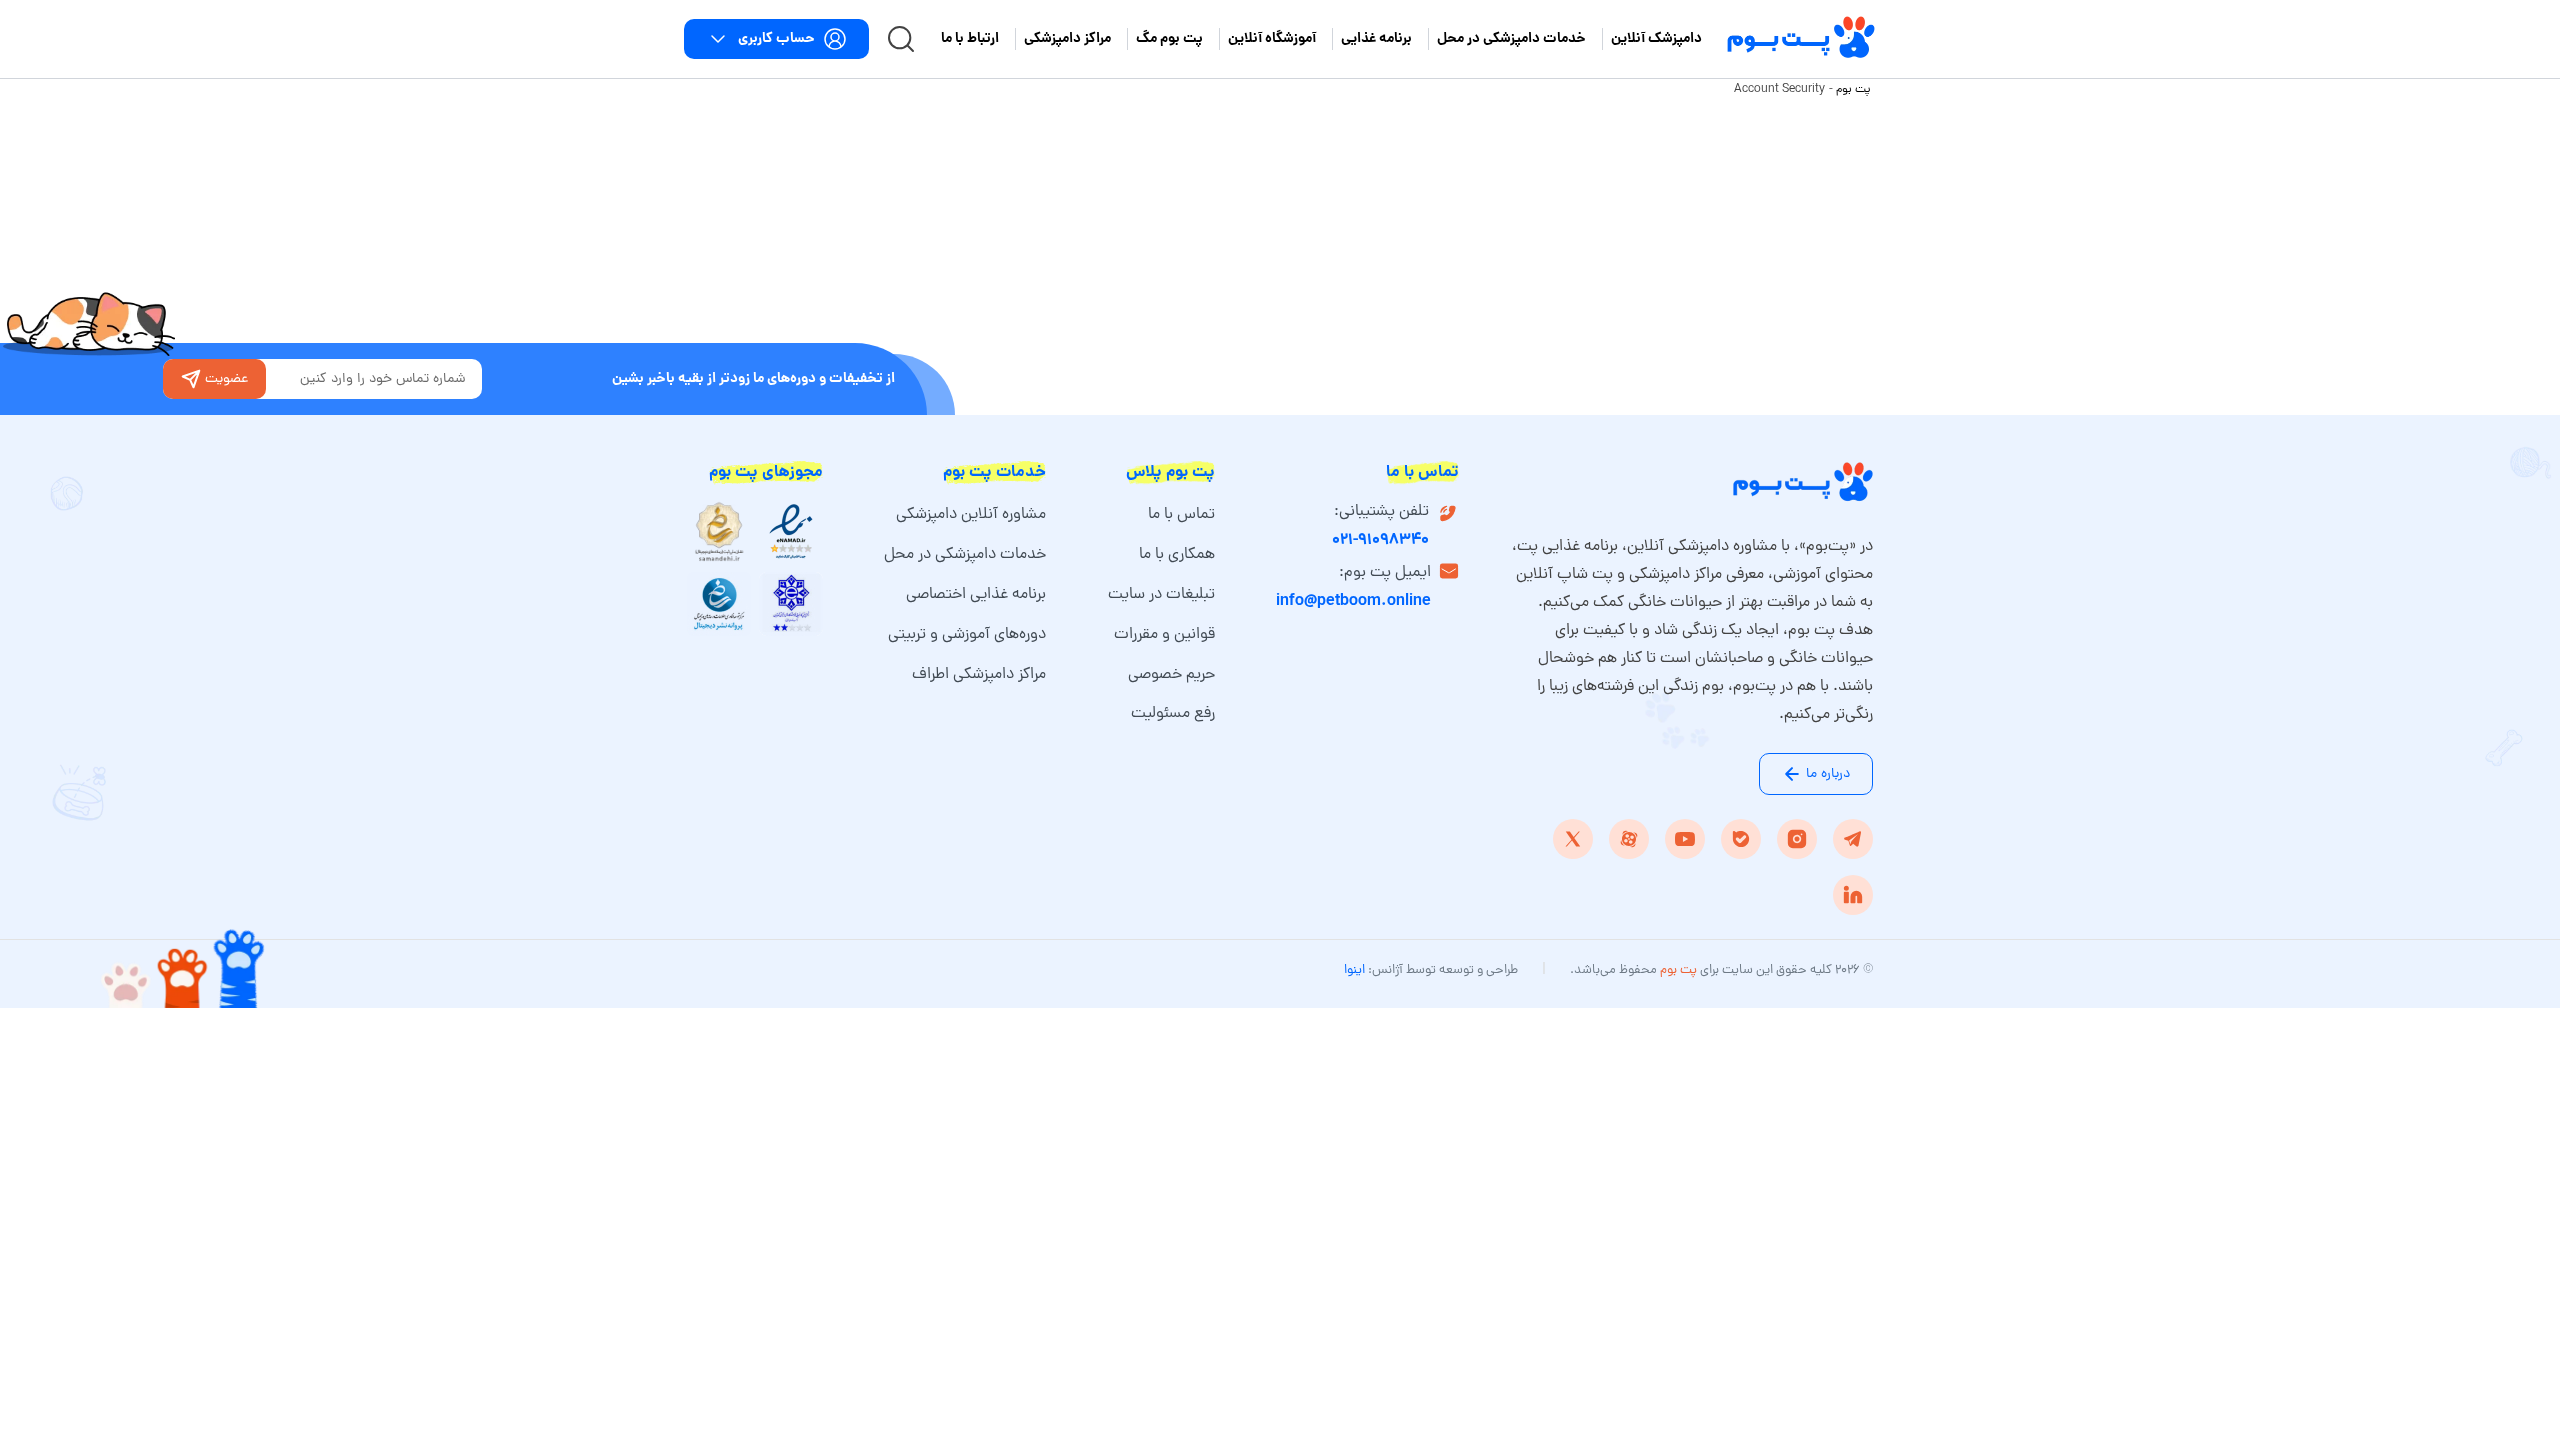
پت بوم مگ (1169, 39)
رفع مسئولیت (1173, 714)
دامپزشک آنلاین (1656, 39)
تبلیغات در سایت (1161, 595)
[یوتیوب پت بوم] (1685, 839)
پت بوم (1853, 90)
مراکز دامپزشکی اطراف (979, 675)
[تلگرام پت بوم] (1853, 839)
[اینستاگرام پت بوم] (1797, 839)
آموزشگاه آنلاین (1272, 39)
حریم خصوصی (1171, 675)
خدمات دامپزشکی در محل (1511, 39)
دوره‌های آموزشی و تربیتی (967, 635)
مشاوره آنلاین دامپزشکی (971, 515)
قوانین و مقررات (1164, 635)
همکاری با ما (1177, 555)
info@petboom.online (1353, 601)
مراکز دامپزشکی (1067, 39)
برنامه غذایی (1376, 39)
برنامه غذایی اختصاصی (976, 595)
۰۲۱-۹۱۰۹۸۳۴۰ (1380, 540)
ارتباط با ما (970, 39)
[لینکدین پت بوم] (1853, 895)
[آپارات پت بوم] (1629, 839)
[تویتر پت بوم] (1573, 839)
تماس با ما (1181, 515)
